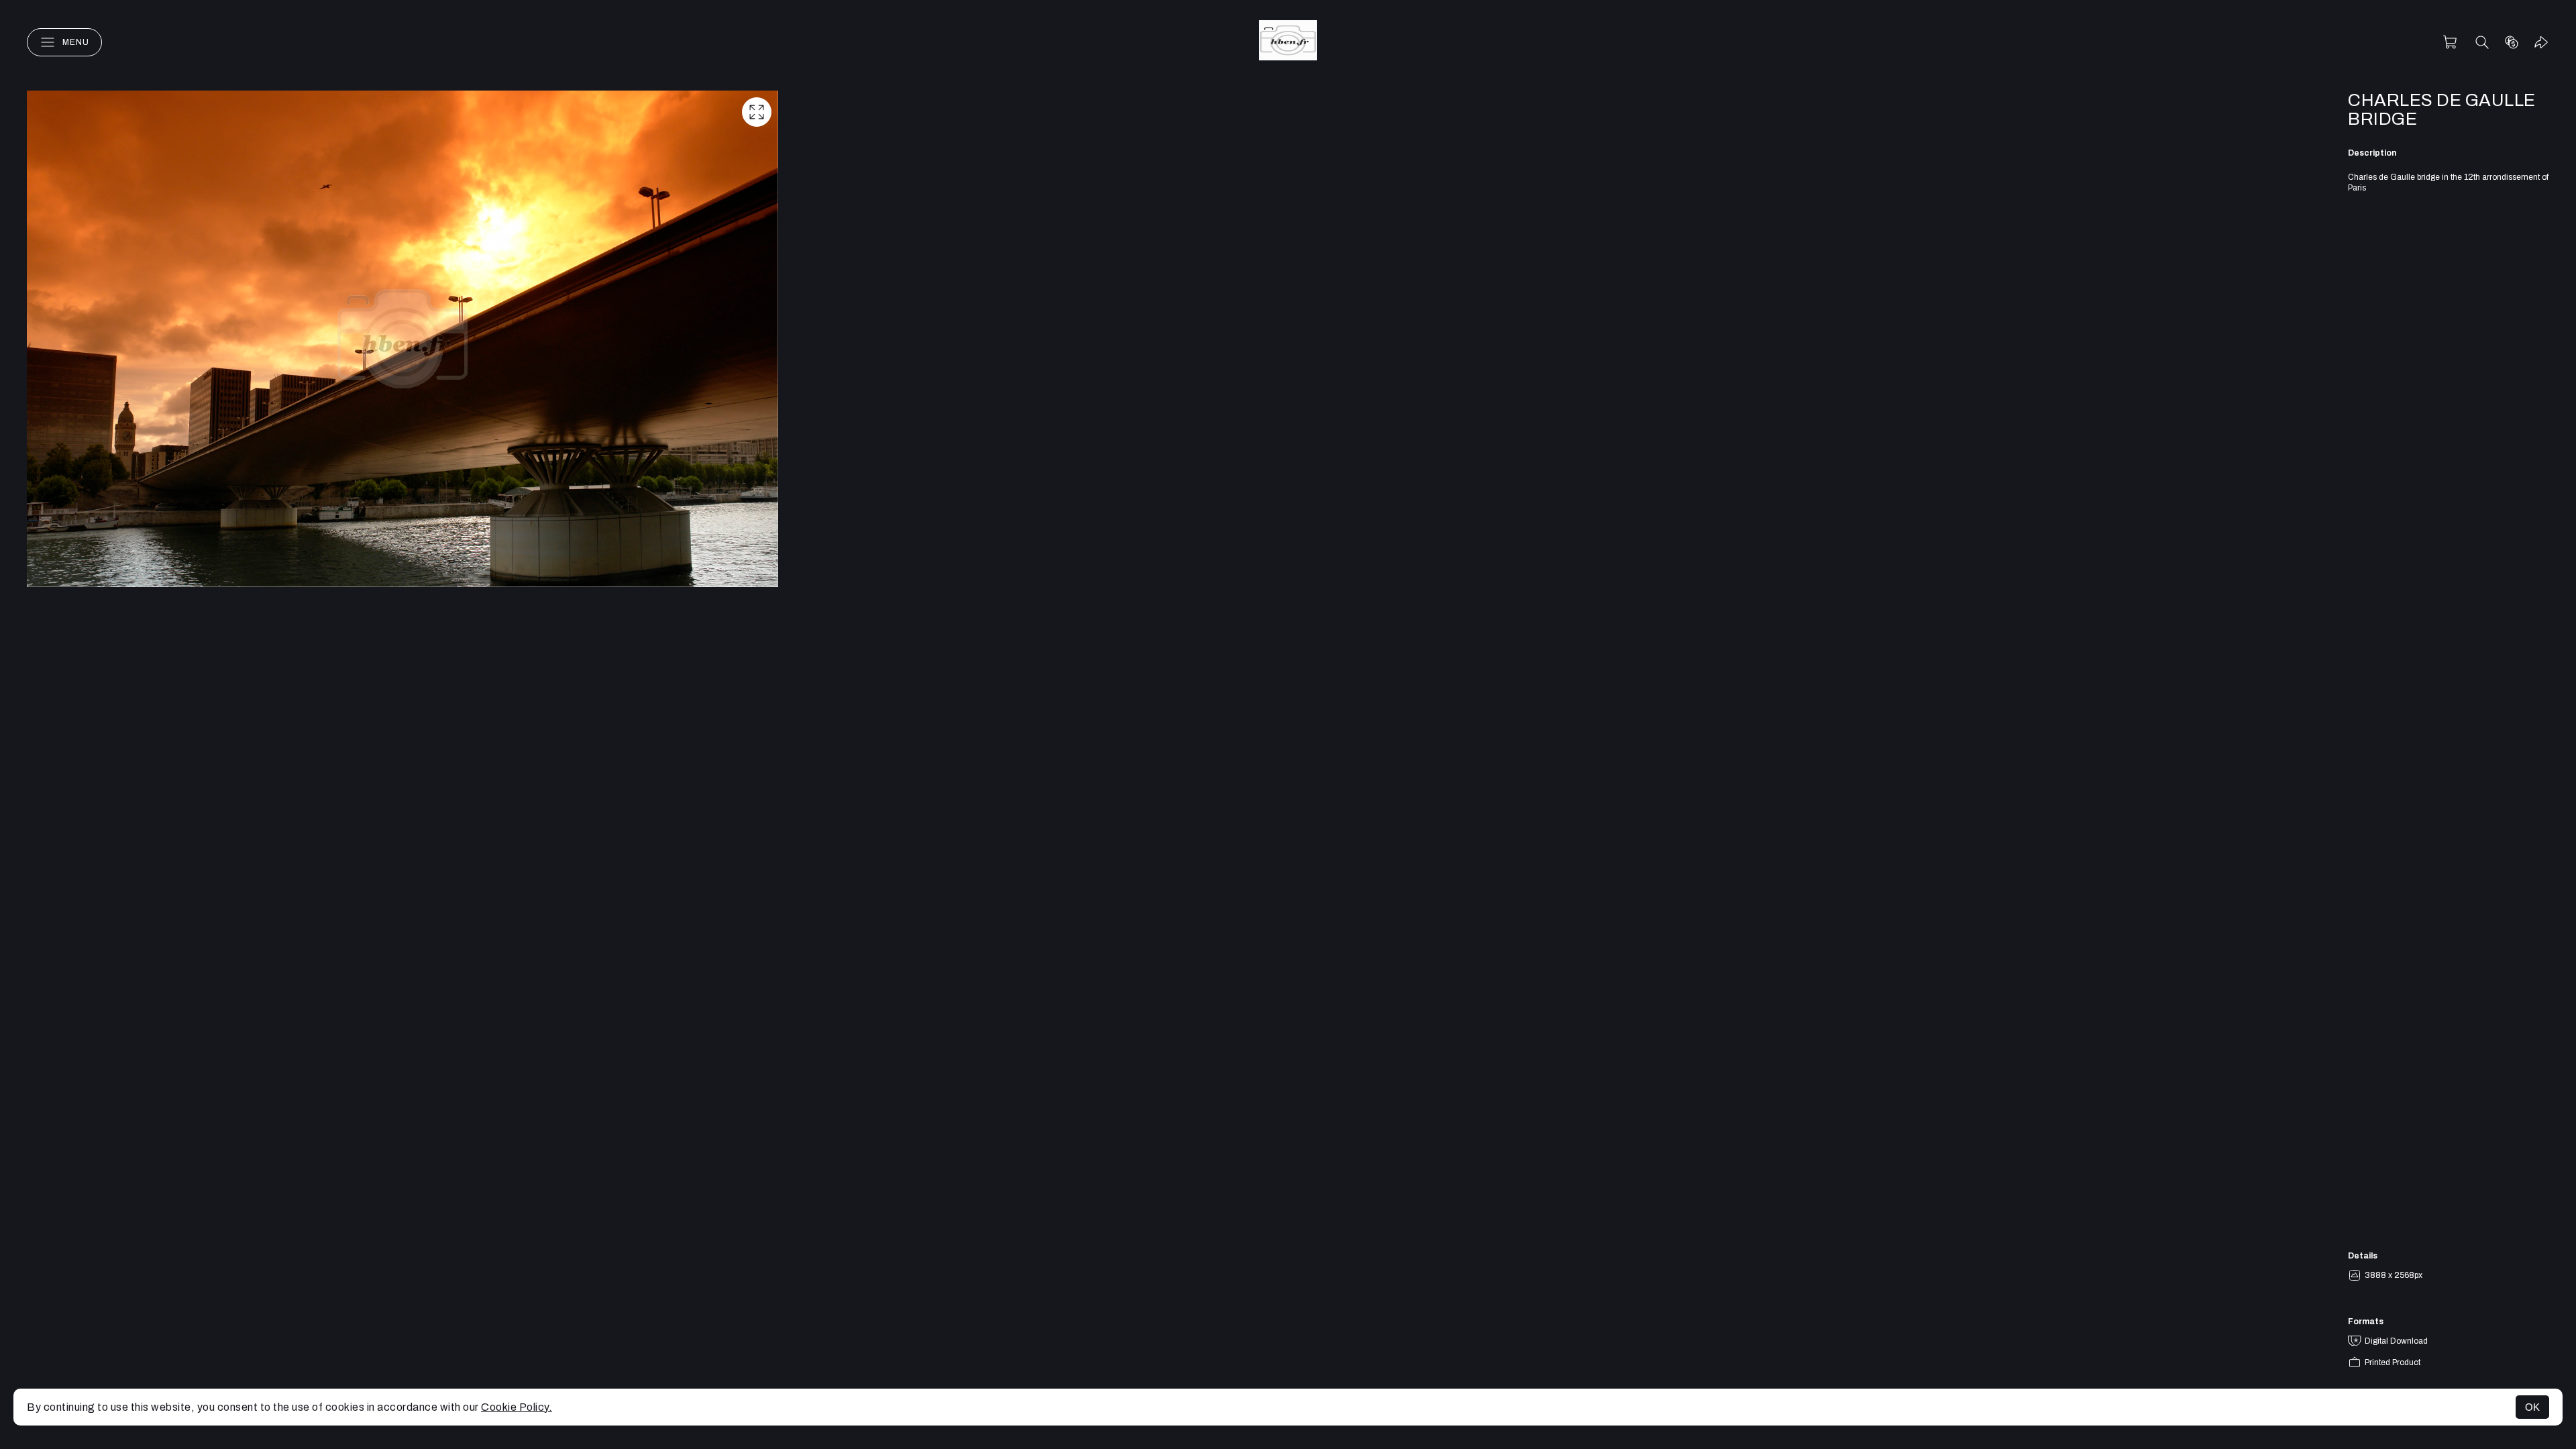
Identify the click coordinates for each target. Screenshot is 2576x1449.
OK (2532, 1407)
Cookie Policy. (517, 1407)
